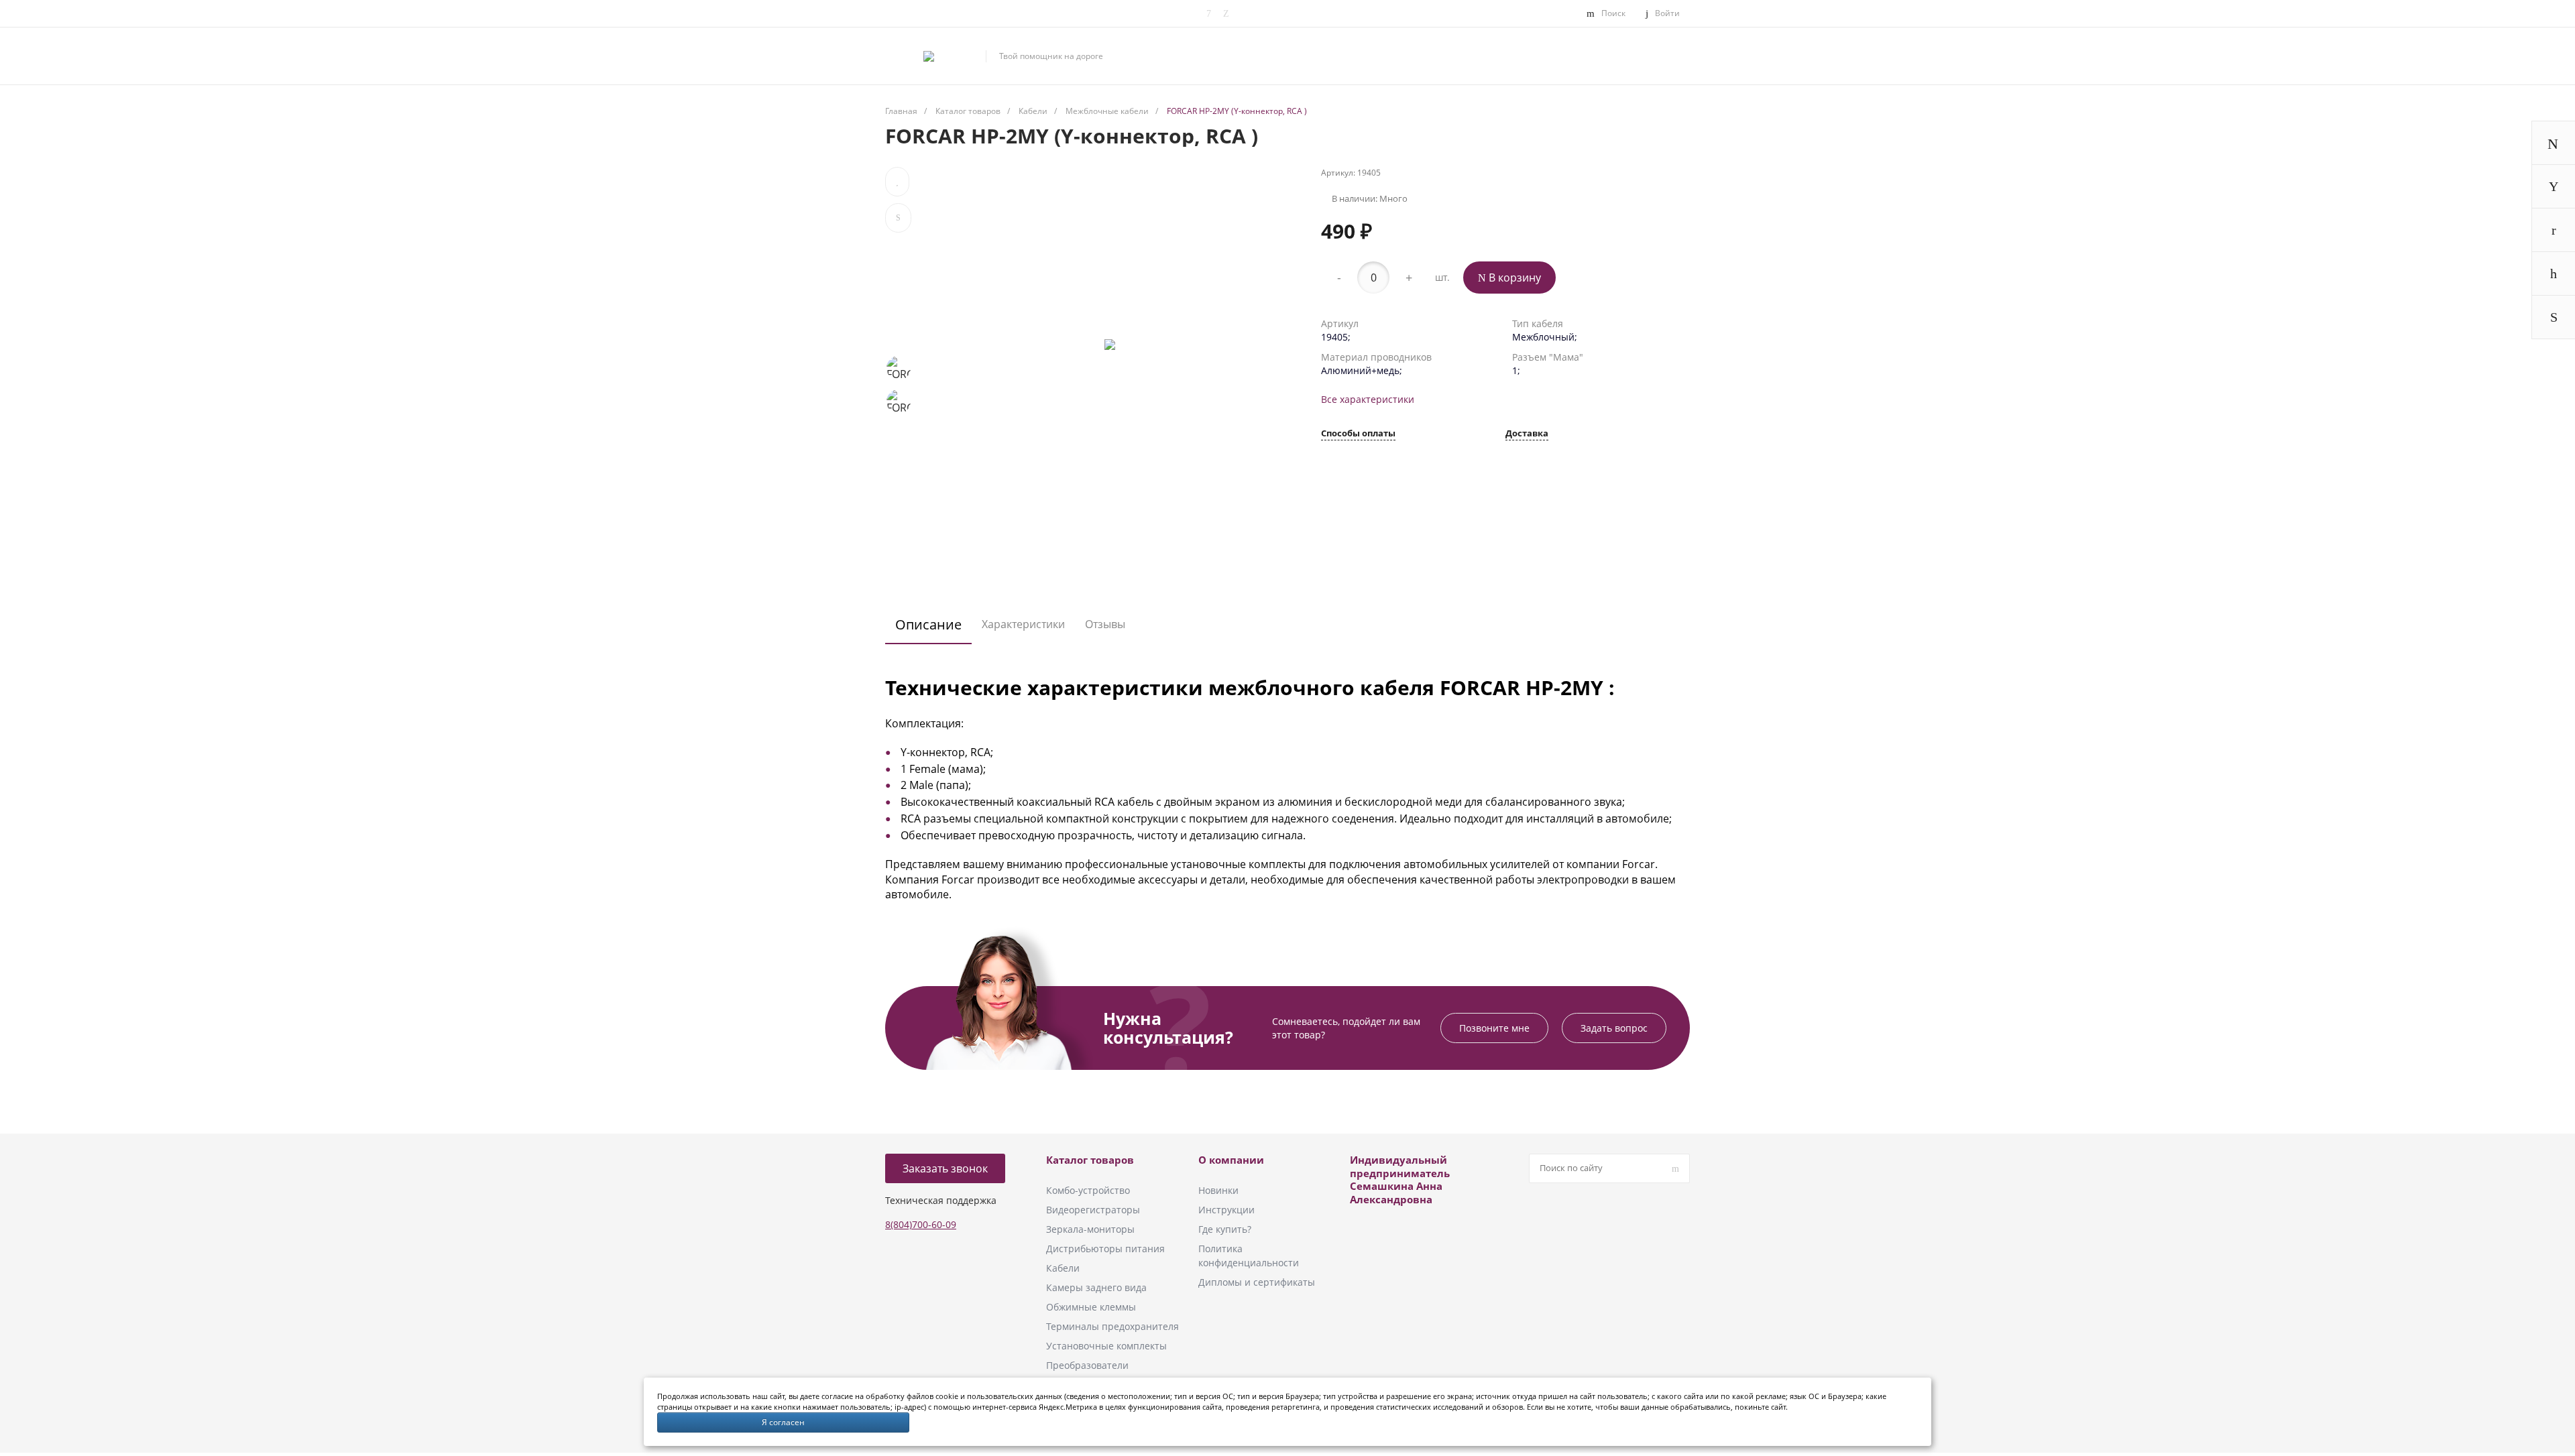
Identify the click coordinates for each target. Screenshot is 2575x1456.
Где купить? (1225, 1229)
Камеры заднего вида (1096, 1287)
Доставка (1527, 434)
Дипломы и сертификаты (1257, 1282)
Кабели (1063, 1268)
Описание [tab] (928, 624)
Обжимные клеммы (1091, 1307)
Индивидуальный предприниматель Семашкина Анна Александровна (1400, 1179)
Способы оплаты (1358, 434)
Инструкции (1226, 1210)
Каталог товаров (1090, 1160)
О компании (1231, 1160)
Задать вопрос (1614, 1028)
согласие (837, 1396)
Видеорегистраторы (1093, 1210)
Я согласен (783, 1422)
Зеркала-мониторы (1090, 1229)
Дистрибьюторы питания (1105, 1249)
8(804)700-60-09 (921, 1224)
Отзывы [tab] (1105, 624)
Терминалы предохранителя (1112, 1326)
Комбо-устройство (1088, 1190)
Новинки (1218, 1190)
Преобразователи (1087, 1365)
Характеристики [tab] (1023, 624)
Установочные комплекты (1106, 1346)
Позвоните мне (1494, 1028)
